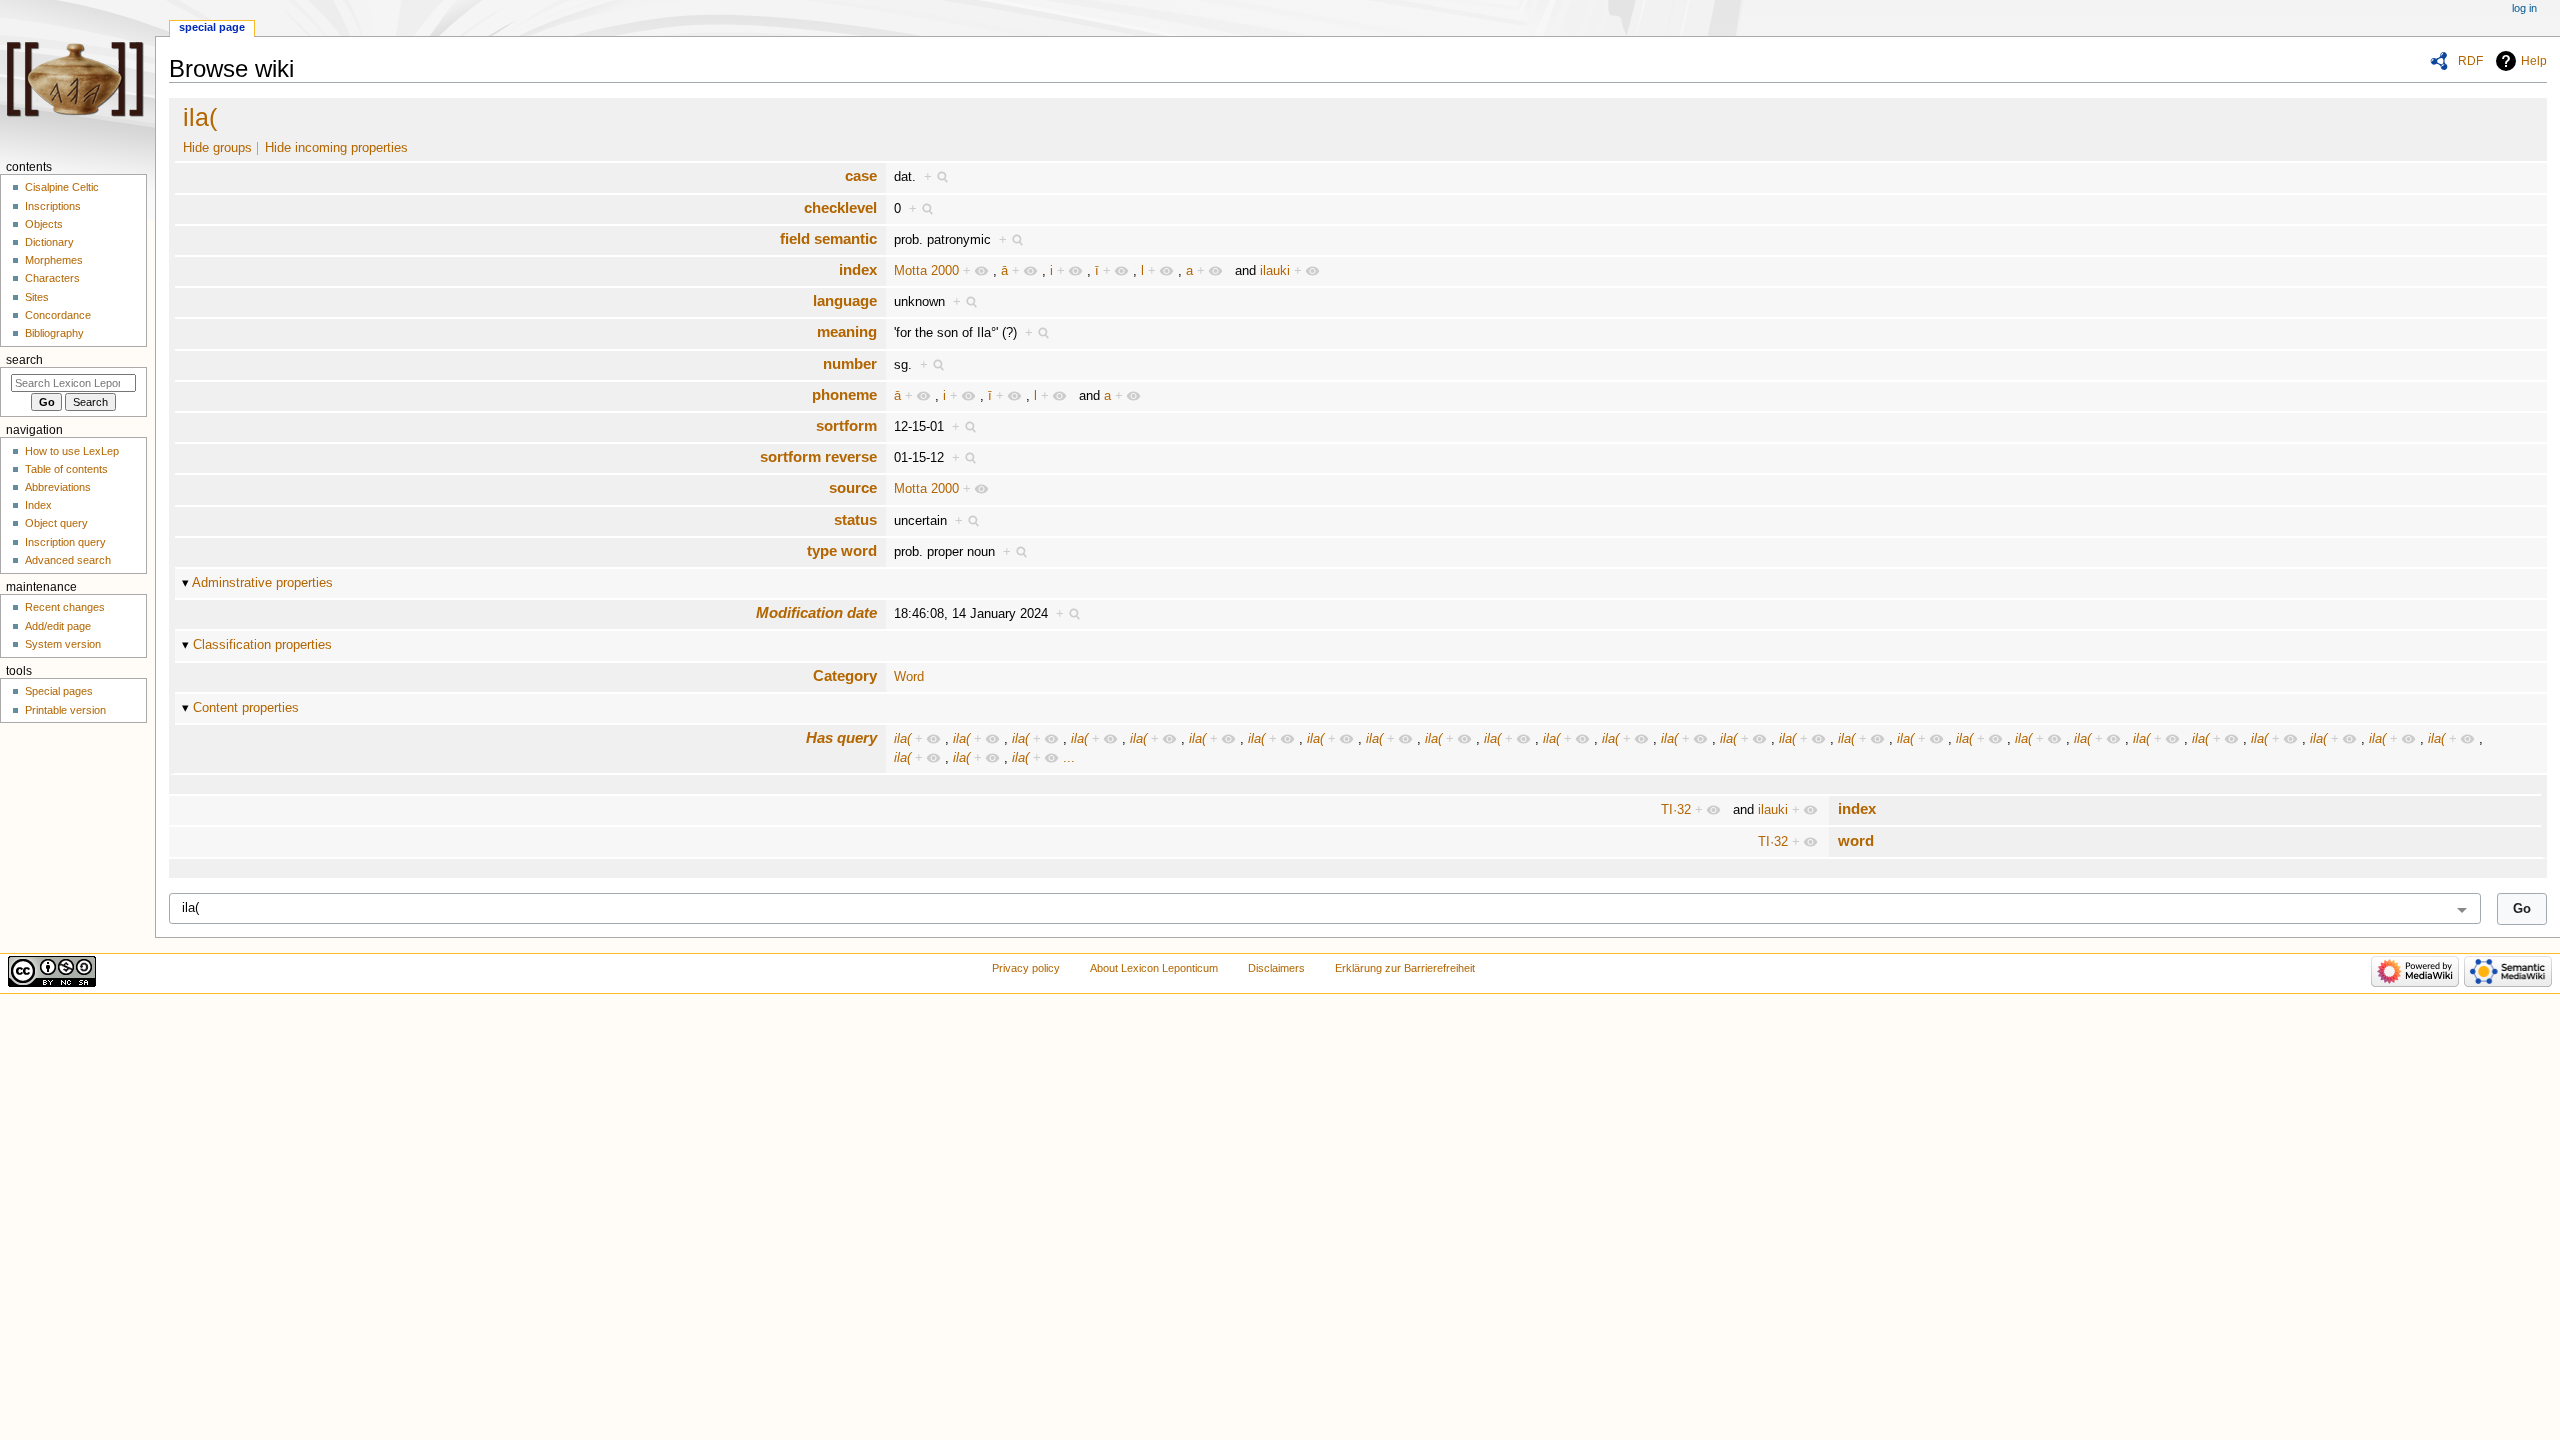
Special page (212, 27)
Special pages (59, 691)
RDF (2470, 61)
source (853, 487)
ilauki (1275, 271)
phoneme (844, 394)
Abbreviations (58, 487)
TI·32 (1676, 810)
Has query (841, 737)
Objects (44, 224)
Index (38, 505)
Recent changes (65, 607)
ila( (200, 117)
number (850, 363)
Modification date (816, 612)
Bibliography (54, 333)
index (858, 269)
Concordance (58, 315)
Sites (37, 297)
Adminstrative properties (262, 583)
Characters (52, 278)
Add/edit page (58, 626)
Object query (56, 523)
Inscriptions (53, 206)
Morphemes (54, 260)
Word (909, 677)
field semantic (828, 238)
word (1856, 840)
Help (2534, 61)
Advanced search (68, 560)
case (861, 175)
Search (24, 360)
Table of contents (66, 469)
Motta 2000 (926, 271)
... (1069, 758)
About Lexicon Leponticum (1154, 968)
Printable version (65, 710)
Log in (2524, 8)
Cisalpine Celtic (62, 187)
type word (842, 550)
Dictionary (49, 242)
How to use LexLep (72, 451)
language (845, 300)
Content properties (246, 708)
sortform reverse (818, 456)
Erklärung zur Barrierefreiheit (1405, 968)
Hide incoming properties (336, 148)
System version (63, 644)
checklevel (840, 207)
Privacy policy (1026, 968)
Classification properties (262, 645)
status (855, 519)
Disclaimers (1276, 968)
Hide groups (217, 148)
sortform (846, 425)
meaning (847, 331)
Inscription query (65, 542)
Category (845, 675)
